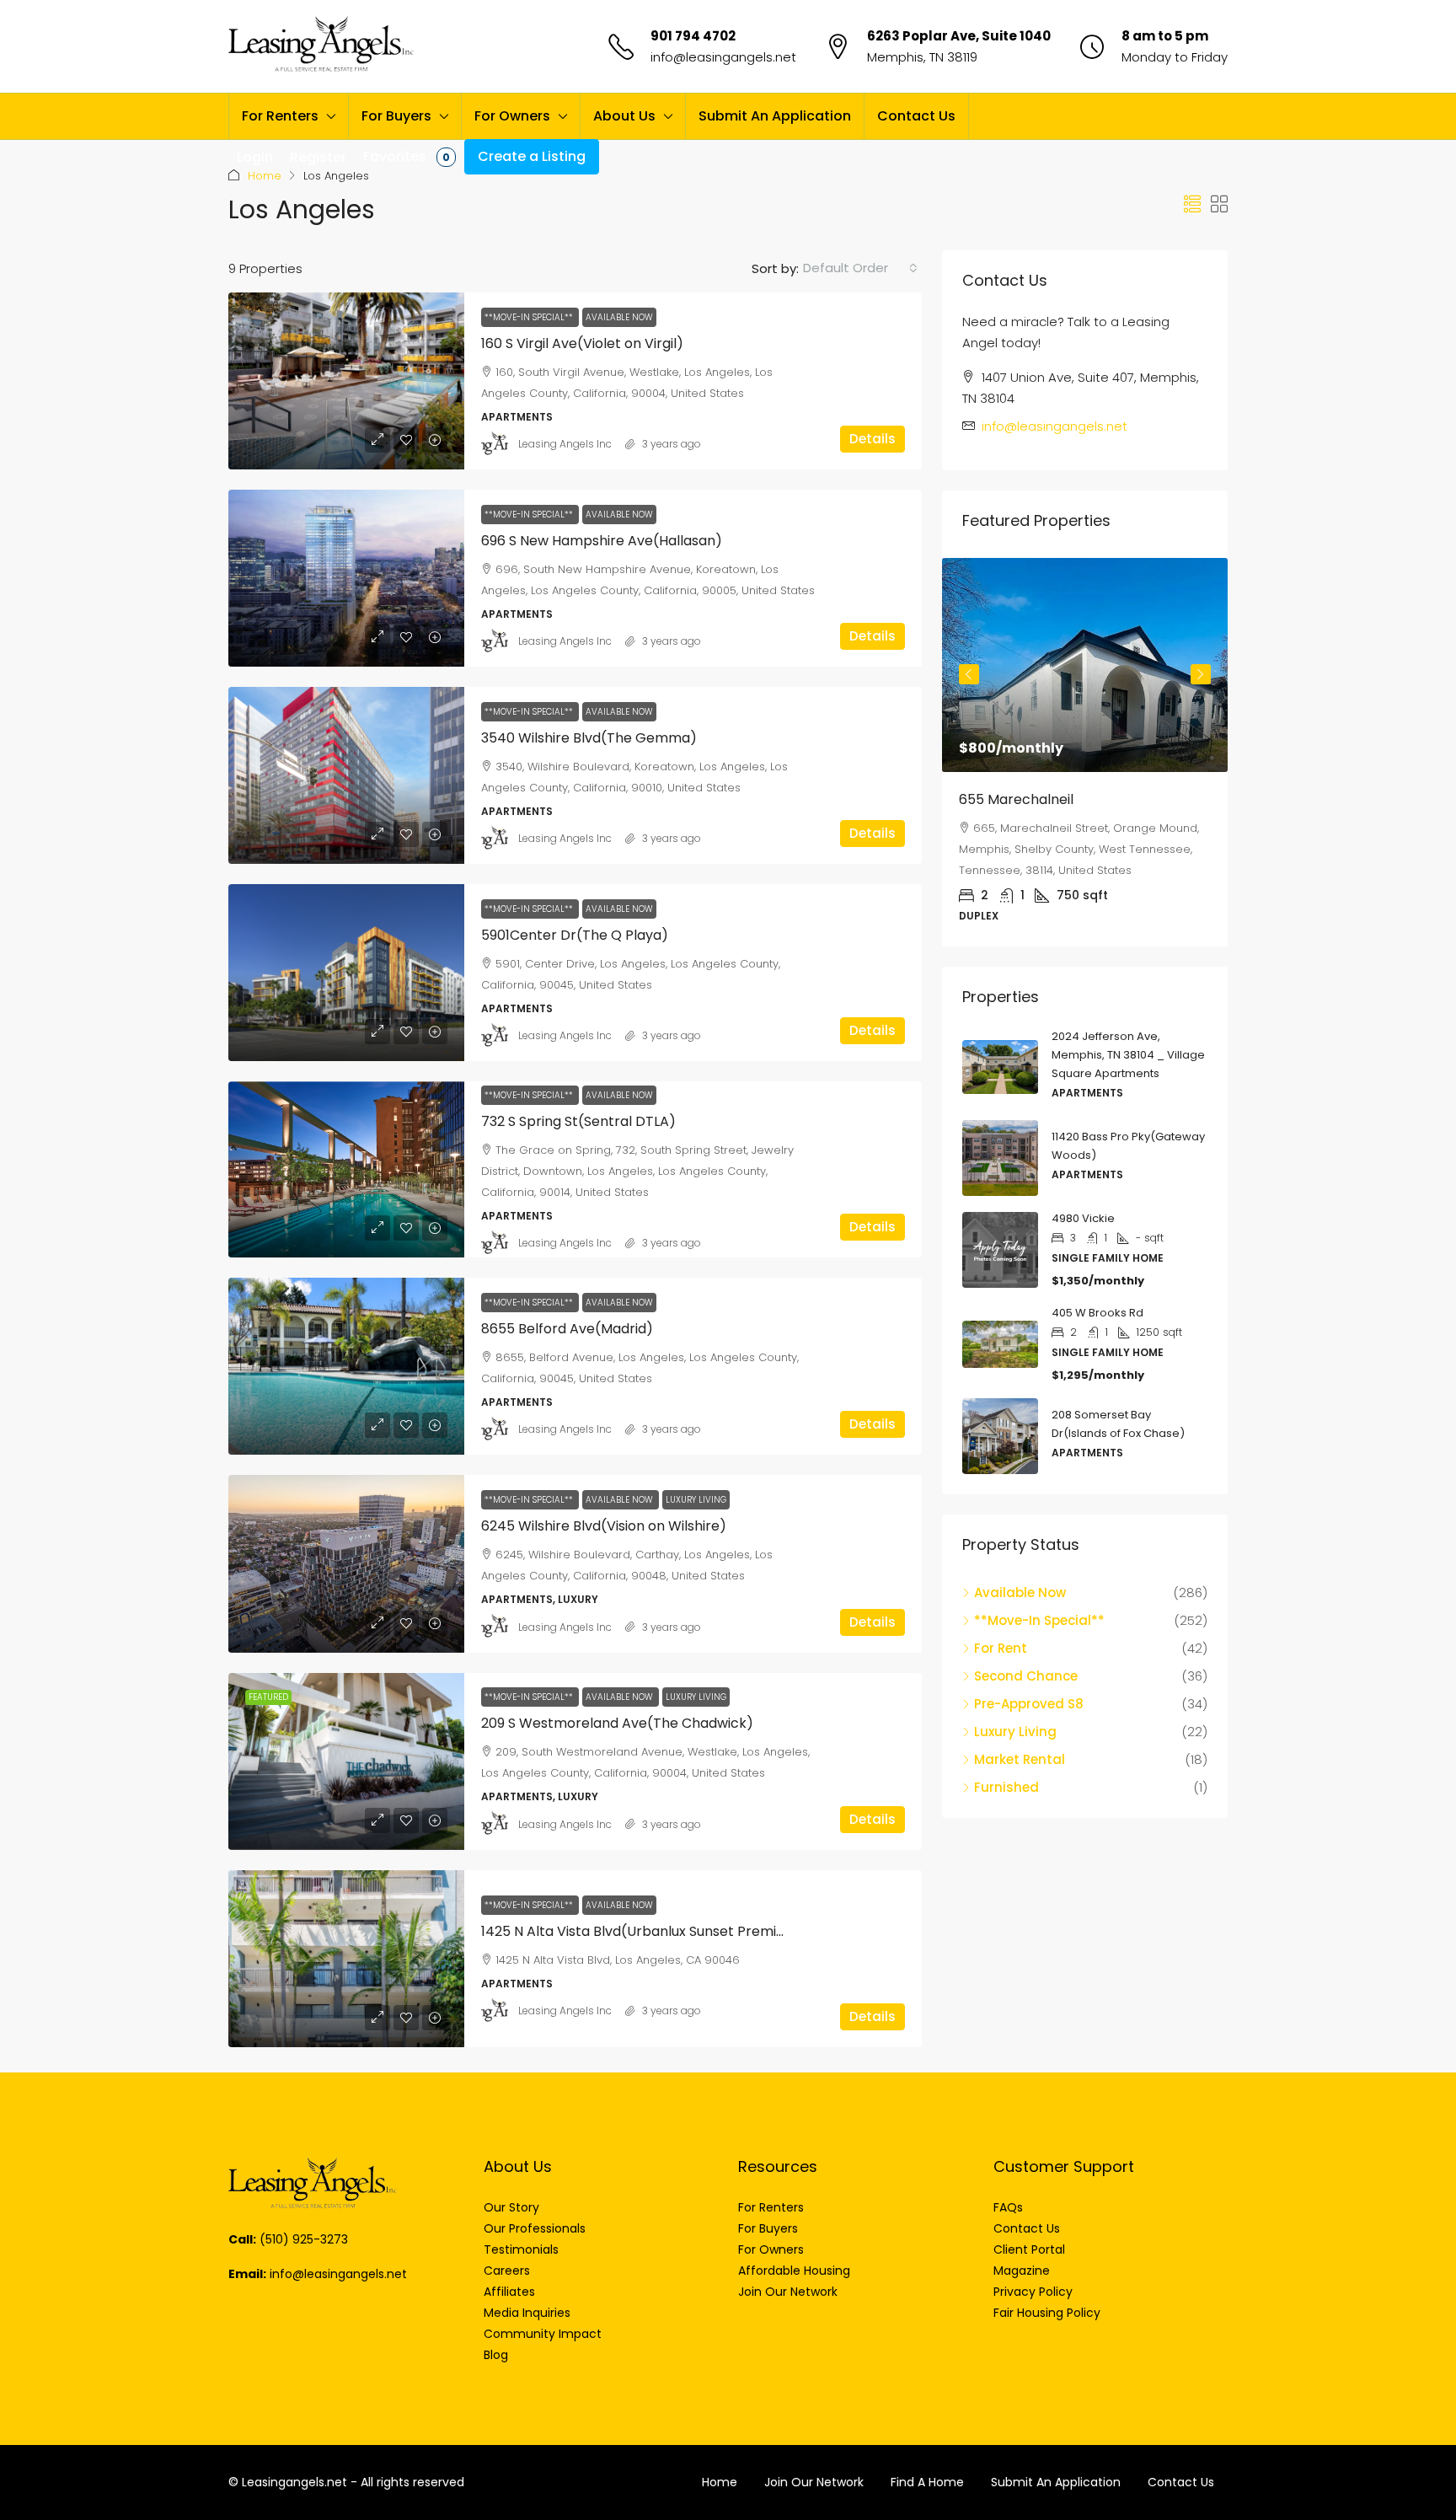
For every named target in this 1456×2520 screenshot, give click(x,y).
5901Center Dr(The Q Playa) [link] (575, 935)
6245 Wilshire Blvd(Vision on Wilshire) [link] (604, 1526)
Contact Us (916, 116)
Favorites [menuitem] (407, 156)
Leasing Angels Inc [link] (565, 444)
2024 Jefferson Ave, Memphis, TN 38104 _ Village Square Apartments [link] (1128, 1055)
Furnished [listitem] (1006, 1787)
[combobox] (860, 268)
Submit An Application (775, 116)
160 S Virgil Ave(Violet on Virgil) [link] (582, 343)
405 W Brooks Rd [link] (1097, 1313)
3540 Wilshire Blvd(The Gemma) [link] (589, 738)
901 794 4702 (693, 36)
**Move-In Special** (530, 317)
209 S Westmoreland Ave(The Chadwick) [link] (617, 1723)
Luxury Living (696, 1500)
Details (873, 439)
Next (1201, 674)
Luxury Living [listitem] (1015, 1732)
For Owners (512, 116)
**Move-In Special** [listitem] (1039, 1620)
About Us (624, 116)
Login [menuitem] (255, 157)
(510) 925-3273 (304, 2239)
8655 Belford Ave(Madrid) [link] (567, 1329)
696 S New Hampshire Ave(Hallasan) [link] (602, 541)
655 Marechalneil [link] (1016, 799)
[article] (1085, 752)
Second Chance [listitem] (1026, 1676)
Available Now (619, 317)
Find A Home (927, 2482)
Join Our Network (814, 2482)
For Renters (280, 116)
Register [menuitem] (318, 157)
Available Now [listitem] (1020, 1592)
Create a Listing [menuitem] (532, 156)
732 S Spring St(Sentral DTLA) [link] (578, 1121)
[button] (1192, 205)
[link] (346, 381)
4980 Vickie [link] (1083, 1218)
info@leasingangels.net (723, 57)
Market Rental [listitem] (1020, 1759)
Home (265, 176)
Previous (969, 674)
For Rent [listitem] (1001, 1648)
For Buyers (396, 116)
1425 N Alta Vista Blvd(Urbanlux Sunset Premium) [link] (642, 1931)
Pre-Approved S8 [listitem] (1029, 1704)
